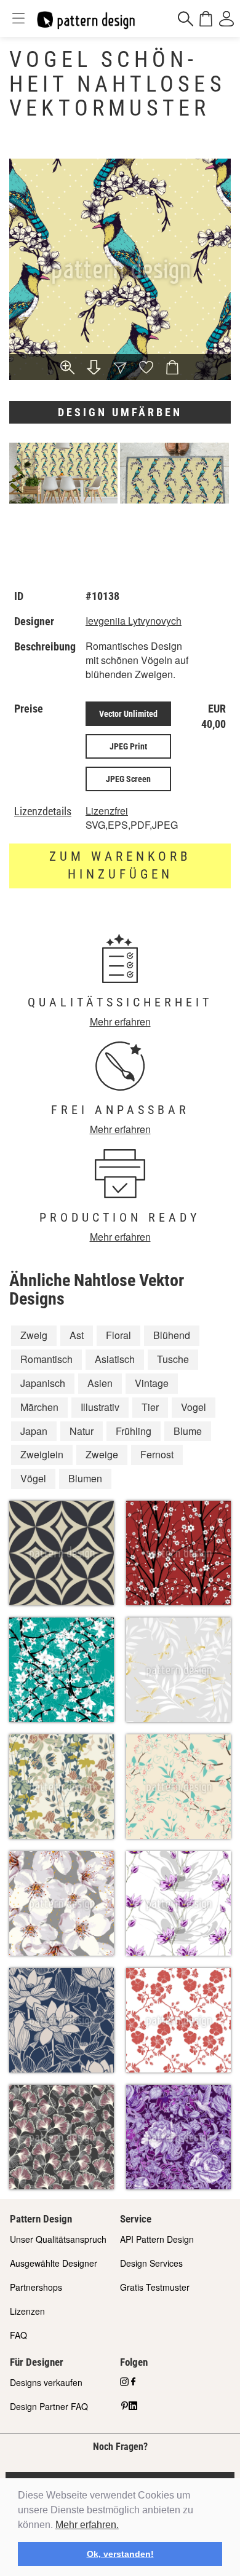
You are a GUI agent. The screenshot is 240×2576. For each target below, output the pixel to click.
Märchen (39, 1407)
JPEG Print (128, 746)
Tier (150, 1407)
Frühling (134, 1431)
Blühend (172, 1335)
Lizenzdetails (43, 812)
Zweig (34, 1335)
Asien (100, 1383)
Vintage (152, 1383)
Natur (82, 1431)
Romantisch (46, 1359)
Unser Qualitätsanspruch (58, 2239)
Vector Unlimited (128, 714)
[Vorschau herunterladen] (94, 369)
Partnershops (36, 2287)
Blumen (85, 1478)
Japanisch (43, 1383)
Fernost (157, 1454)
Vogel (194, 1407)
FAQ (18, 2335)
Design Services (151, 2263)
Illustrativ (100, 1407)
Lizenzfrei (107, 811)
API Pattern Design (157, 2239)
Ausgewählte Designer (54, 2263)
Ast (77, 1335)
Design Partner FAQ (49, 2406)
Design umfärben (120, 412)
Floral (118, 1335)
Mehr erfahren (120, 1021)
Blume (188, 1431)
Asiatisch (115, 1359)
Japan (34, 1431)
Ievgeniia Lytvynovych (134, 621)
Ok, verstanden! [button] (120, 2554)
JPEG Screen (128, 779)
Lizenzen (27, 2311)
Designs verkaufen (46, 2382)
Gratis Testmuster (155, 2287)
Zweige (102, 1454)
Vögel (33, 1478)
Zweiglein (42, 1454)
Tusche (173, 1359)
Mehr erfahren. (87, 2525)
